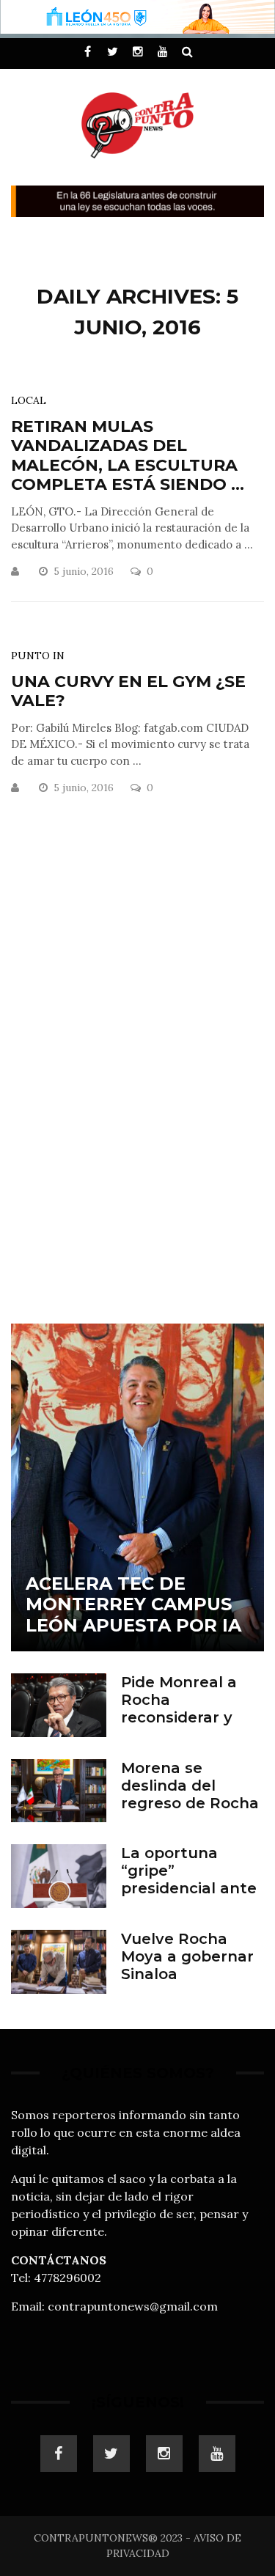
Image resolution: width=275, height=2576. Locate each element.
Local (29, 400)
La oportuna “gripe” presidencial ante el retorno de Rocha (189, 1888)
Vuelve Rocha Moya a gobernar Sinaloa (187, 1956)
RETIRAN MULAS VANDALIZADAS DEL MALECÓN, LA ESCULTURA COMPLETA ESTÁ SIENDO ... (128, 455)
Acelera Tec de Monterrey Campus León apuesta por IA (133, 1605)
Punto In (38, 656)
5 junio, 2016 (85, 571)
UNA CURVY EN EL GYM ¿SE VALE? (128, 691)
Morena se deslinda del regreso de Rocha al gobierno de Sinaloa (190, 1803)
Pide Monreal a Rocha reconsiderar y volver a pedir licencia (179, 1717)
